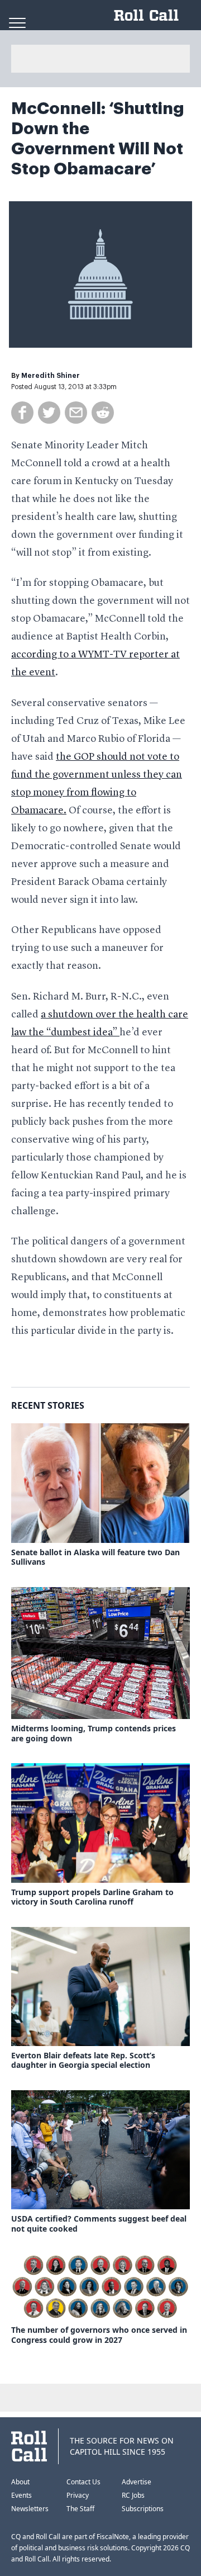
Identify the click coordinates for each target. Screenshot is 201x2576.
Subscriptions (143, 2509)
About (20, 2482)
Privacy (78, 2495)
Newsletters (30, 2509)
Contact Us (83, 2482)
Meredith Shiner (51, 376)
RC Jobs (133, 2495)
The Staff (80, 2509)
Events (21, 2495)
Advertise (137, 2482)
